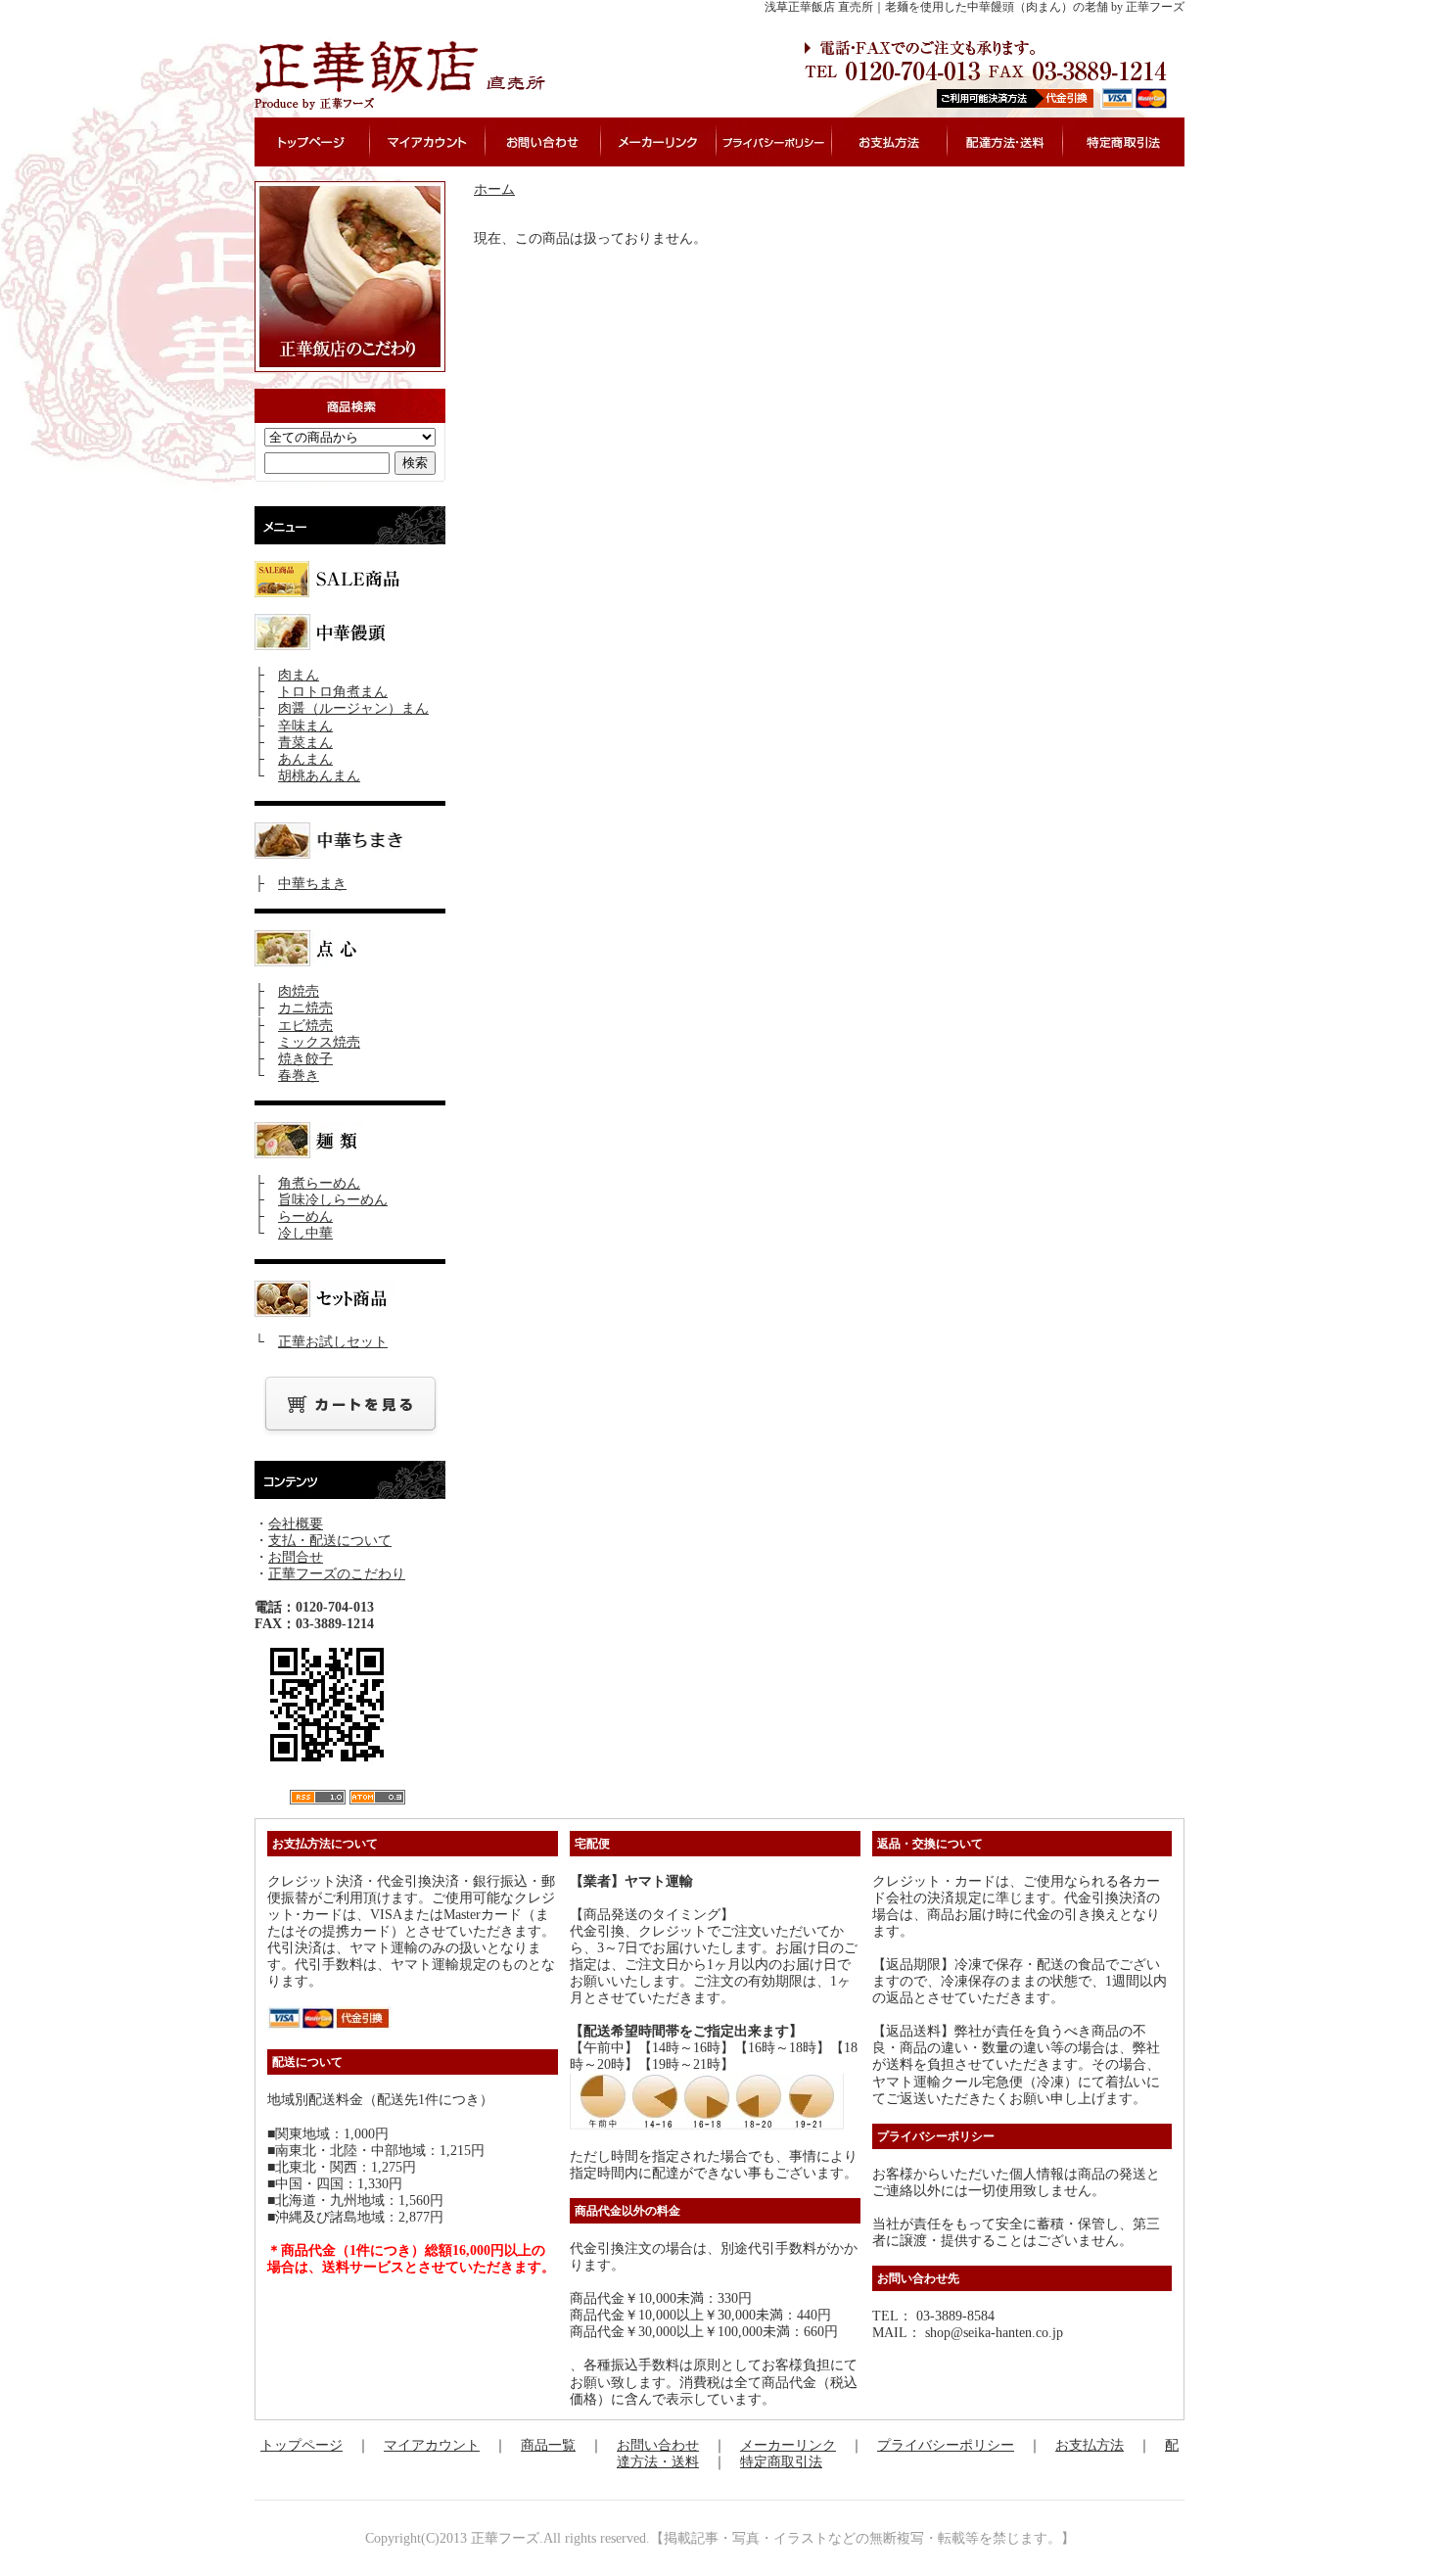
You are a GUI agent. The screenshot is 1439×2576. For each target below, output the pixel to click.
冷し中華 (305, 1233)
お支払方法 (1090, 2445)
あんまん (305, 759)
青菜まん (305, 743)
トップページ (302, 2445)
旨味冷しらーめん (333, 1200)
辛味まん (305, 726)
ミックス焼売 (319, 1042)
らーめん (305, 1217)
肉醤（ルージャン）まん (353, 708)
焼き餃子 (305, 1059)
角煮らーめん (319, 1183)
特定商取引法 (781, 2462)
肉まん (299, 675)
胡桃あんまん (319, 776)
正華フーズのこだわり (337, 1574)
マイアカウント (432, 2445)
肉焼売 (299, 991)
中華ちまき (312, 884)
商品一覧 (548, 2445)
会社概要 (296, 1524)
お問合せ (296, 1557)
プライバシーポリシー (946, 2445)
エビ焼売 (305, 1026)
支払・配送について (330, 1541)
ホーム (494, 189)
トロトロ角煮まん (333, 692)
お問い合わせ (658, 2445)
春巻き (299, 1076)
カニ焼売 (305, 1008)
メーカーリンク (788, 2445)
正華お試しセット (333, 1342)
